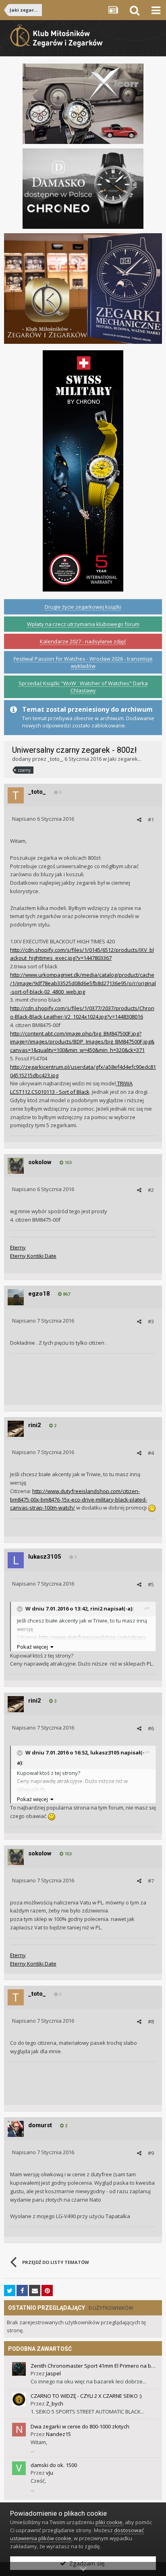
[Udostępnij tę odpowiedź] (139, 820)
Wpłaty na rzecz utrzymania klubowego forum (83, 624)
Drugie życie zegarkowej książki (83, 607)
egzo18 (39, 1294)
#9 (151, 2153)
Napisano (43, 819)
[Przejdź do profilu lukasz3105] (16, 1560)
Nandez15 (58, 2434)
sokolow (40, 1162)
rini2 (35, 1425)
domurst (40, 2125)
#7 (151, 1881)
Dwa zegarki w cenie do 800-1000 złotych (80, 2426)
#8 (151, 2021)
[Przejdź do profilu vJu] (19, 2468)
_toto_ (55, 759)
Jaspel (53, 2373)
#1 (151, 820)
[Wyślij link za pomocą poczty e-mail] (35, 2290)
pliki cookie (109, 2522)
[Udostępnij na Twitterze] (10, 2290)
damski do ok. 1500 (54, 2465)
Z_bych (55, 2403)
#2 (151, 1190)
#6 (151, 1728)
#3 (151, 1321)
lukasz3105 (45, 1557)
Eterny (18, 1247)
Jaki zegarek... (125, 759)
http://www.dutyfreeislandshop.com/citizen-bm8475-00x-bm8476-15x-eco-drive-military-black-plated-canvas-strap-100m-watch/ (79, 1500)
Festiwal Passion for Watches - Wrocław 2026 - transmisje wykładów (83, 662)
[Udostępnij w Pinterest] (47, 2290)
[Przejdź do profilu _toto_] (16, 795)
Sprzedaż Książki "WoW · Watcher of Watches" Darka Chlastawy (83, 687)
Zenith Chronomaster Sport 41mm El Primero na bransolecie (93, 2366)
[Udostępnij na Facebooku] (22, 2290)
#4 (151, 1453)
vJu (50, 2473)
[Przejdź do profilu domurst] (16, 2129)
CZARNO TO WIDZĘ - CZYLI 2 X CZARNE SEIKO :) (86, 2396)
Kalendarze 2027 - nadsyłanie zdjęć (83, 641)
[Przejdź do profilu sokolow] (16, 1166)
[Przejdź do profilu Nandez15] (19, 2430)
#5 (151, 1584)
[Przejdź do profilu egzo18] (16, 1297)
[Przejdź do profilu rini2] (16, 1429)
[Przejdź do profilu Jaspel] (19, 2369)
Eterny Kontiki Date (33, 1256)
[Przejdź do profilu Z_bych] (19, 2399)
